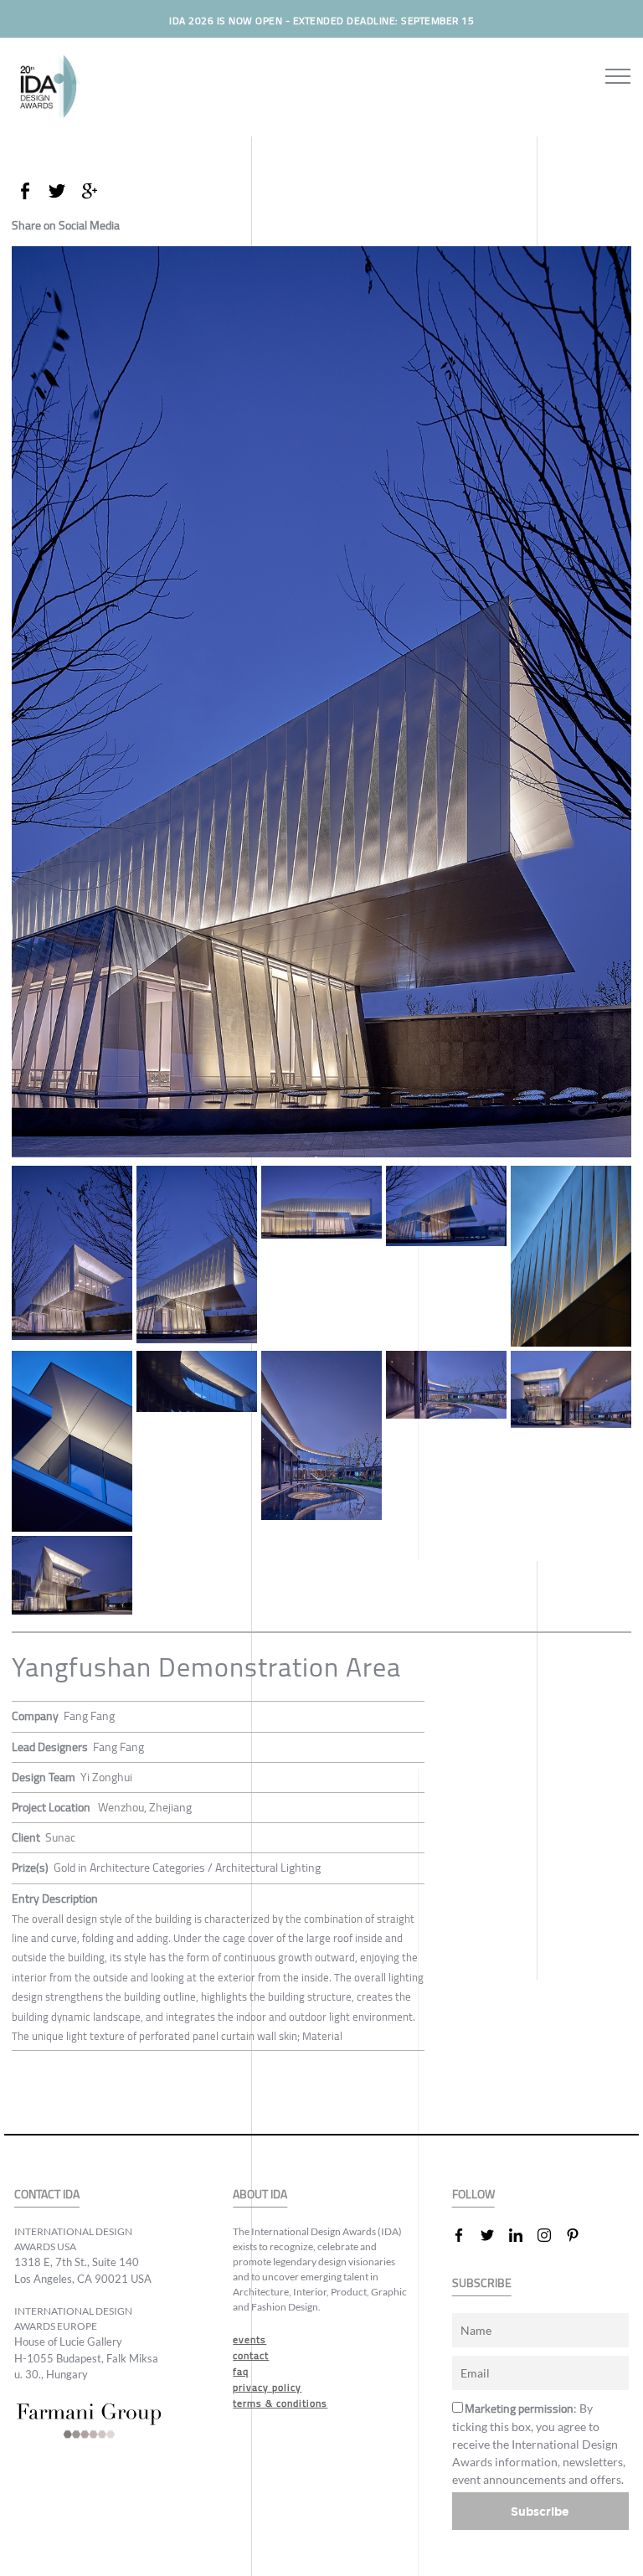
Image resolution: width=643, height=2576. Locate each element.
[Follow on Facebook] (466, 2235)
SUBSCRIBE (482, 2283)
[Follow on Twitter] (494, 2235)
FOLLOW (473, 2195)
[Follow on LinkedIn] (522, 2235)
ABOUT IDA (260, 2195)
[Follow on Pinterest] (579, 2235)
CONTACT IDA (47, 2195)
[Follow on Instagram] (551, 2235)
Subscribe (540, 2511)
